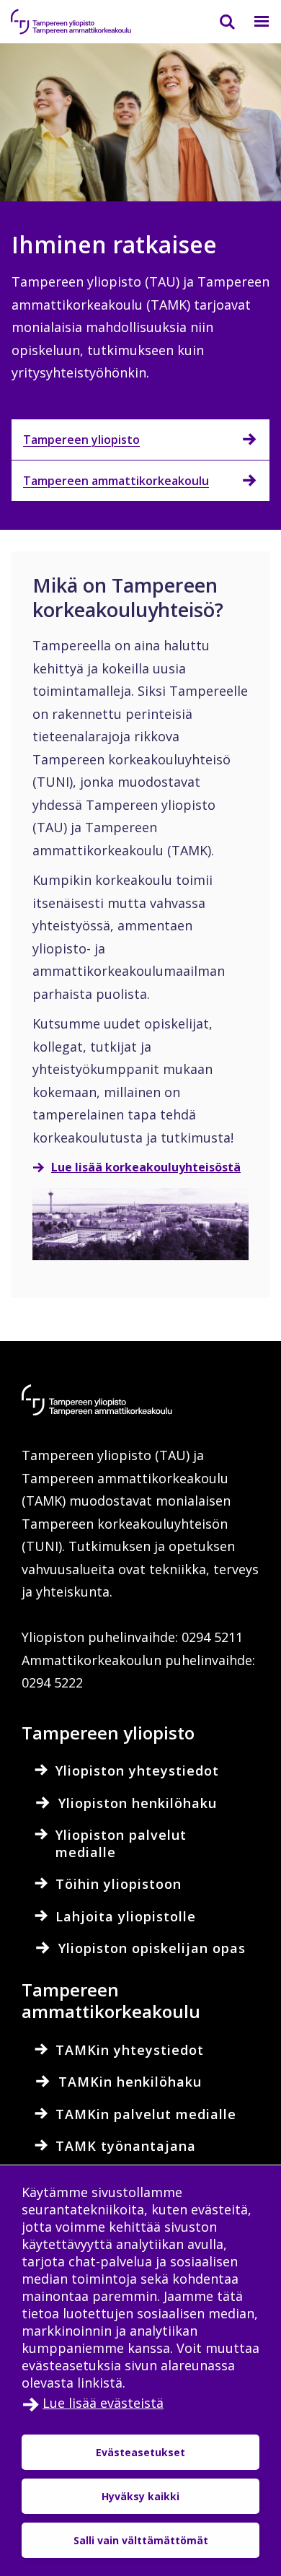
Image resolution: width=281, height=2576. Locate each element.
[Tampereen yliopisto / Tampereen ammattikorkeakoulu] (83, 22)
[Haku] (218, 22)
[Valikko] (253, 22)
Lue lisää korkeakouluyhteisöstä (146, 1167)
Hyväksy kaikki (140, 2496)
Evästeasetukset (140, 2452)
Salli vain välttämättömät (141, 2540)
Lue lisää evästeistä (103, 2403)
